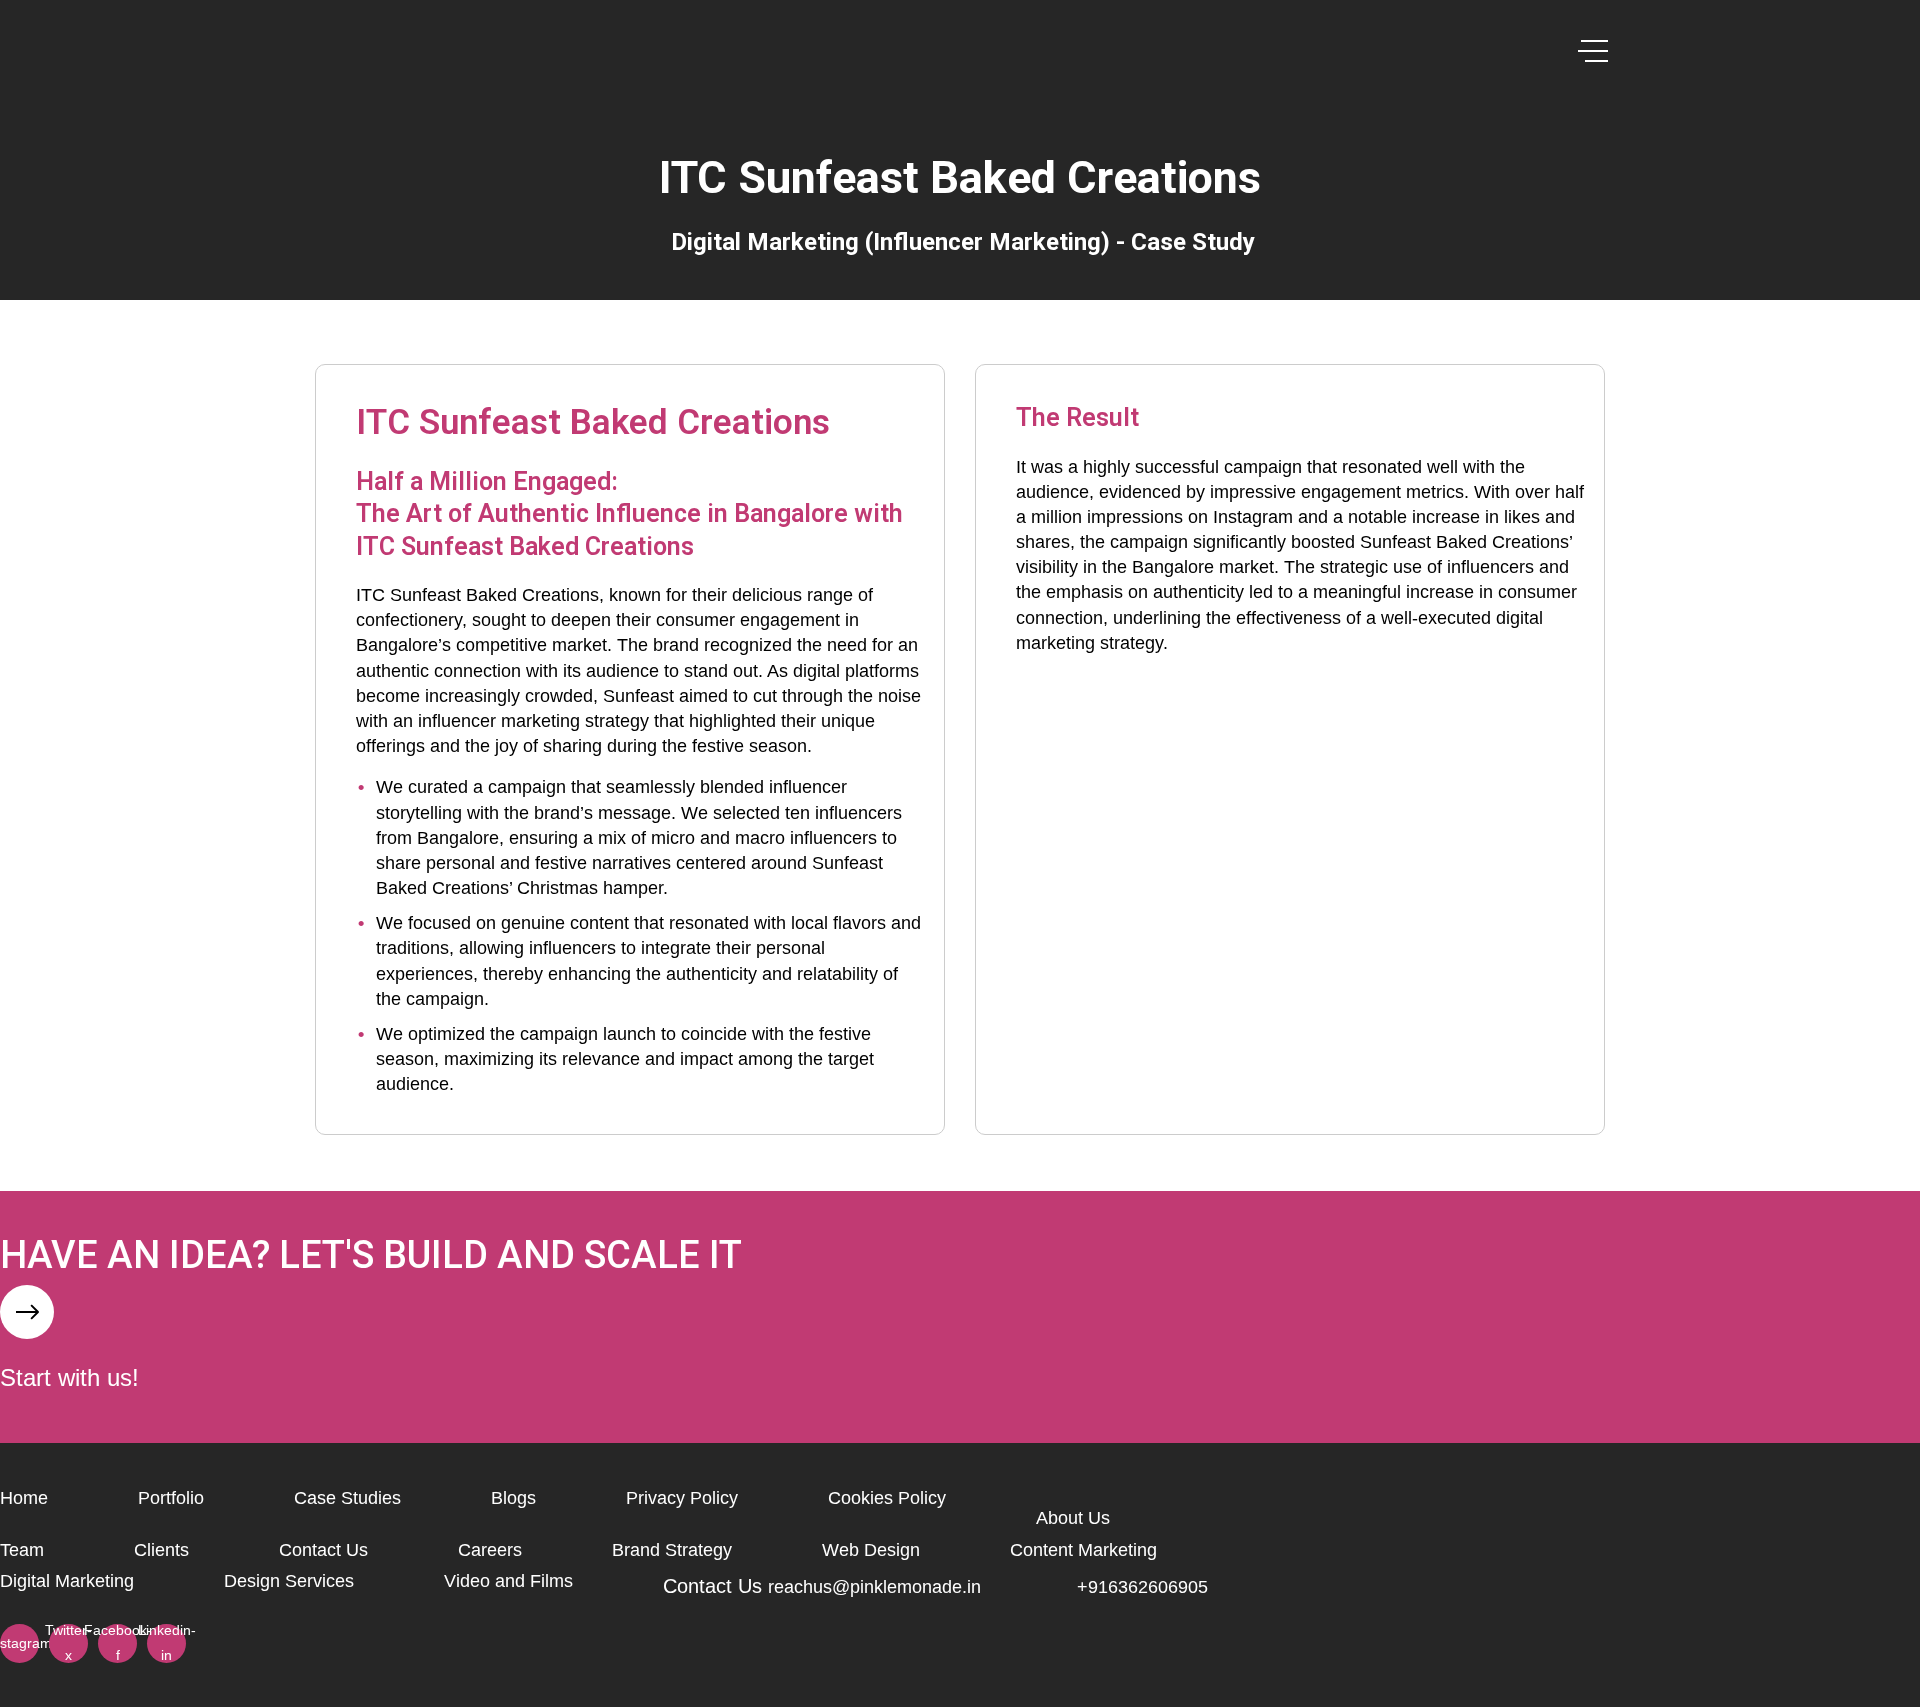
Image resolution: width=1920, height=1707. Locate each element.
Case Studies (347, 1498)
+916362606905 (1142, 1587)
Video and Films (508, 1581)
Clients (161, 1550)
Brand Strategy (672, 1550)
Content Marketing (1083, 1550)
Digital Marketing (67, 1581)
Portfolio (171, 1498)
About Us (1073, 1518)
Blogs (513, 1498)
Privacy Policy (682, 1498)
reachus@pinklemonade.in (874, 1587)
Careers (490, 1550)
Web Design (871, 1550)
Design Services (289, 1581)
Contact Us (323, 1550)
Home (24, 1498)
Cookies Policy (887, 1498)
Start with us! (69, 1377)
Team (22, 1550)
